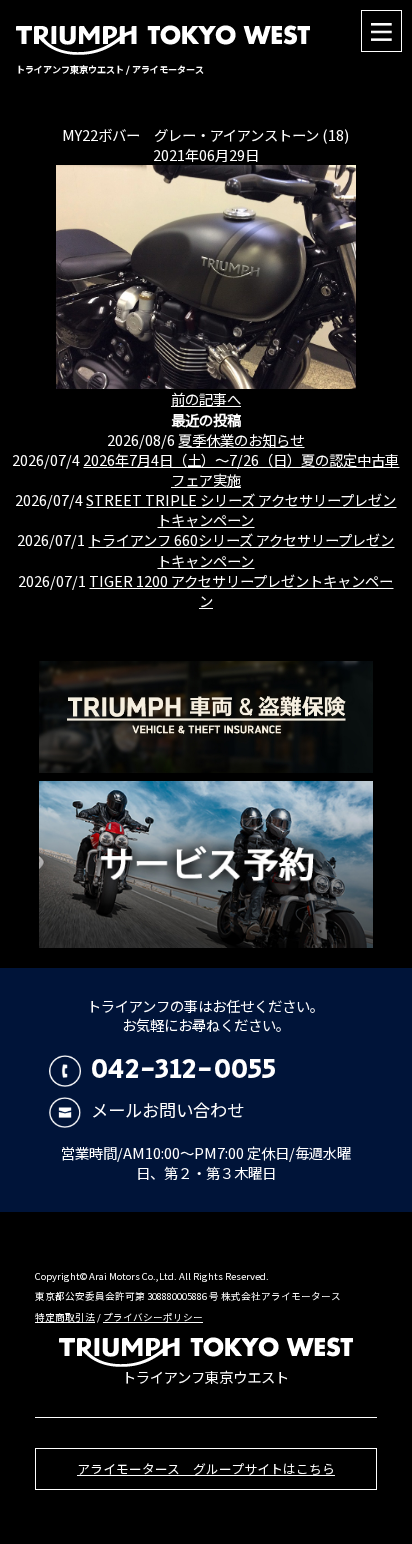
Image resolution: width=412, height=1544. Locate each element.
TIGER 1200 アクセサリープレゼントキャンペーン (241, 590)
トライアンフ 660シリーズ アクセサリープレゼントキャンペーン (241, 549)
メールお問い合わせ (167, 1109)
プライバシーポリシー (153, 1317)
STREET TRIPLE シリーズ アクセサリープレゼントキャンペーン (241, 509)
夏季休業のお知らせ (241, 439)
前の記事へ (206, 398)
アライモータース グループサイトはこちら (206, 1468)
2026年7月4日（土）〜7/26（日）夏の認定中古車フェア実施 (241, 469)
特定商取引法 (65, 1317)
